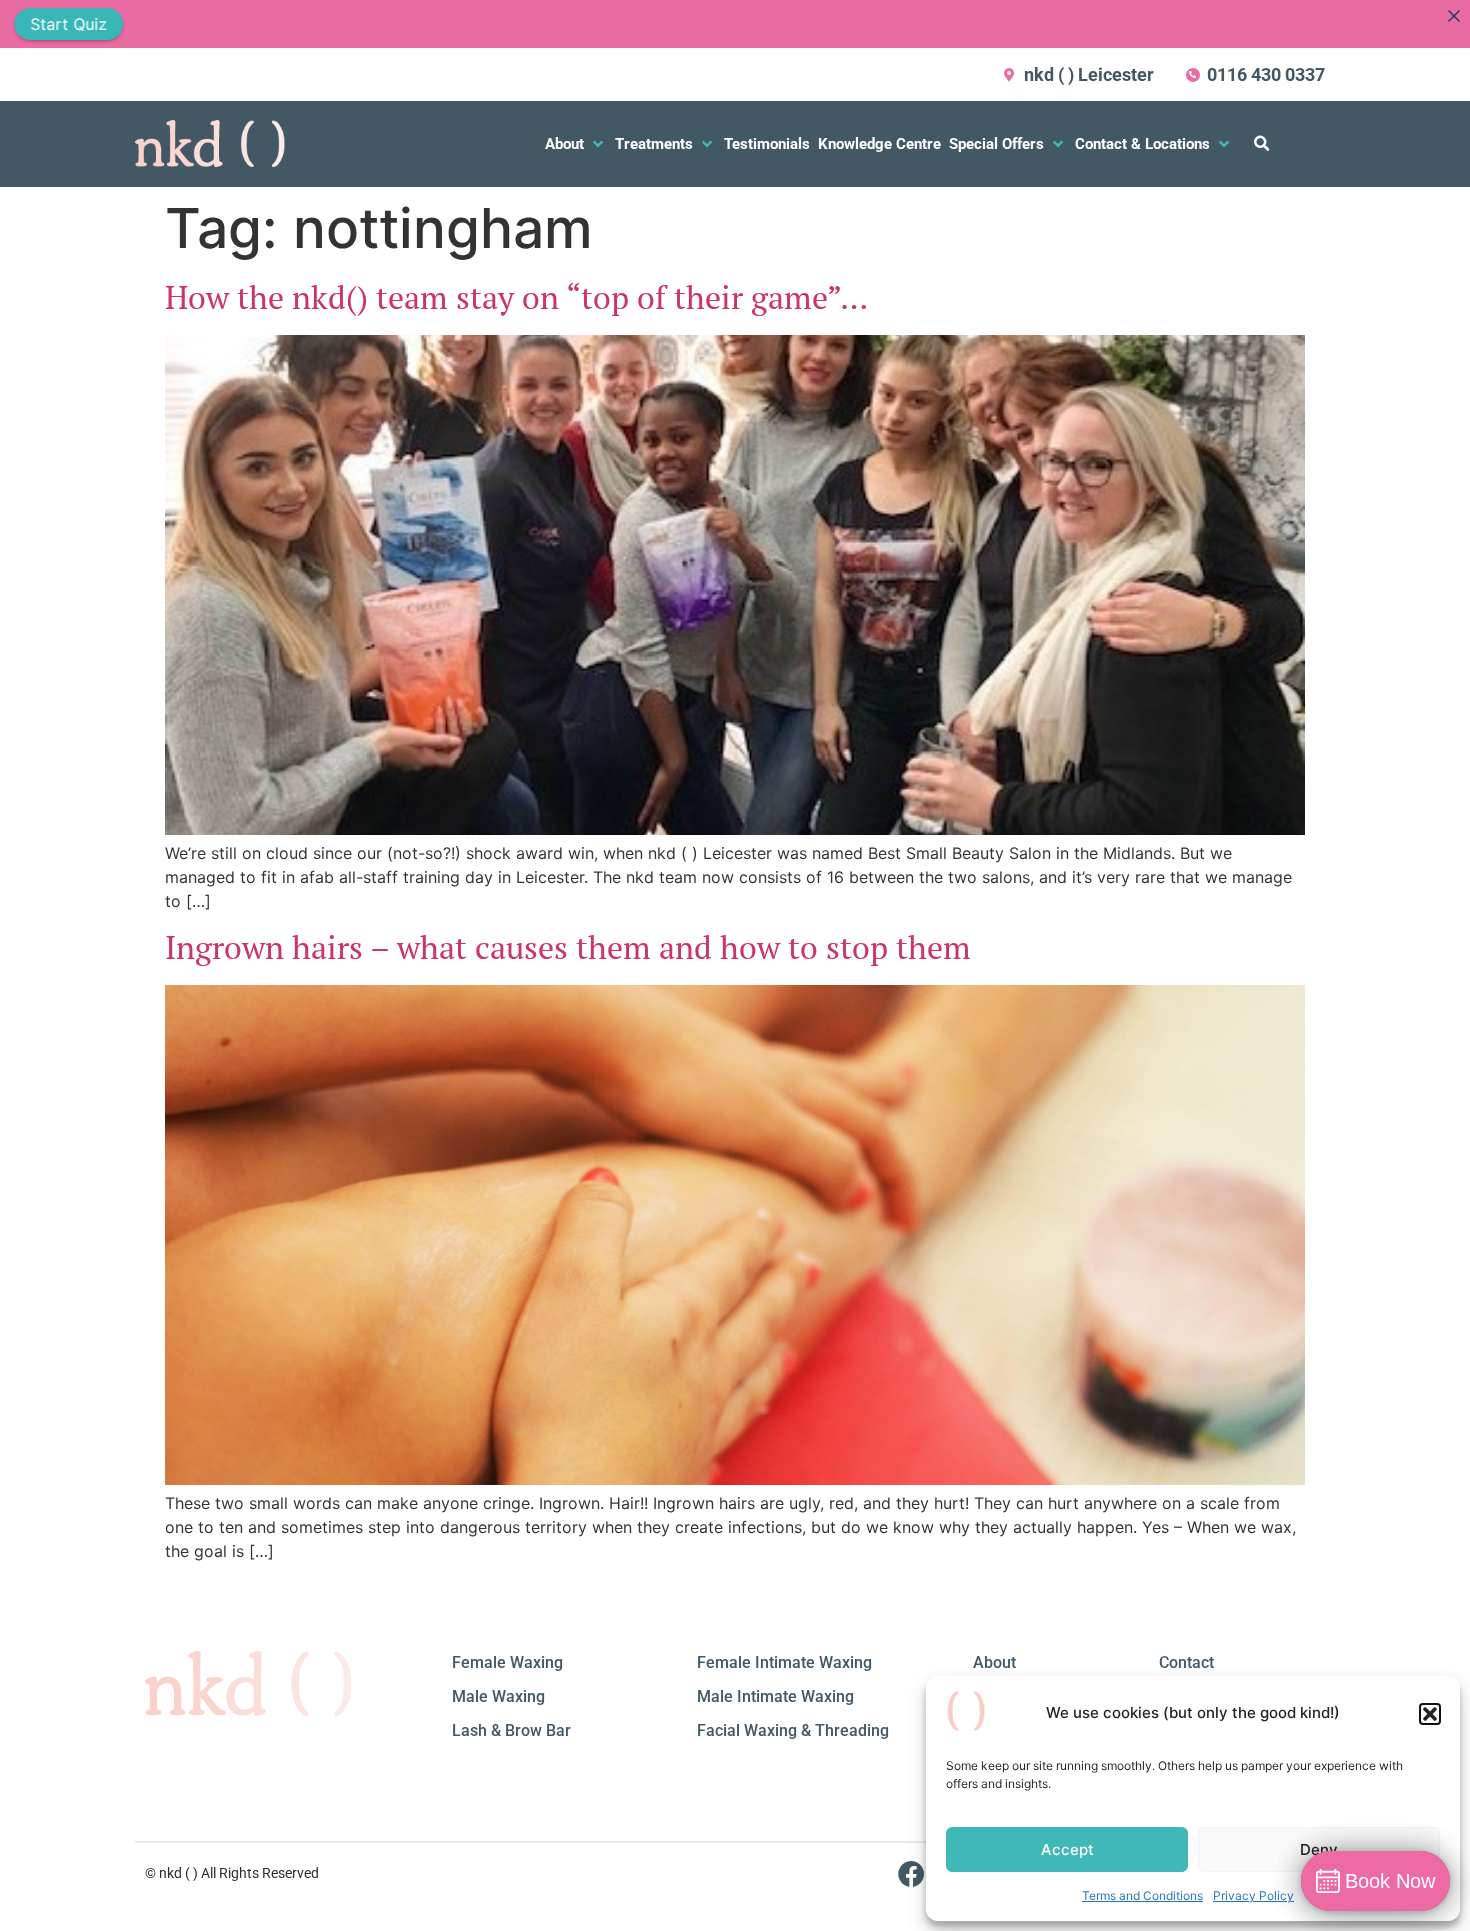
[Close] (1454, 16)
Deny (1319, 1849)
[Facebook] (911, 1873)
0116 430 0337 (1266, 74)
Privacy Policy (1253, 1895)
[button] (1430, 1714)
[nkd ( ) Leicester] (1010, 75)
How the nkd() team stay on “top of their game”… (516, 297)
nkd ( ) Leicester (1089, 74)
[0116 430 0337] (1193, 75)
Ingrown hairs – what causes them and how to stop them (568, 947)
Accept (1067, 1849)
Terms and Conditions (1142, 1895)
